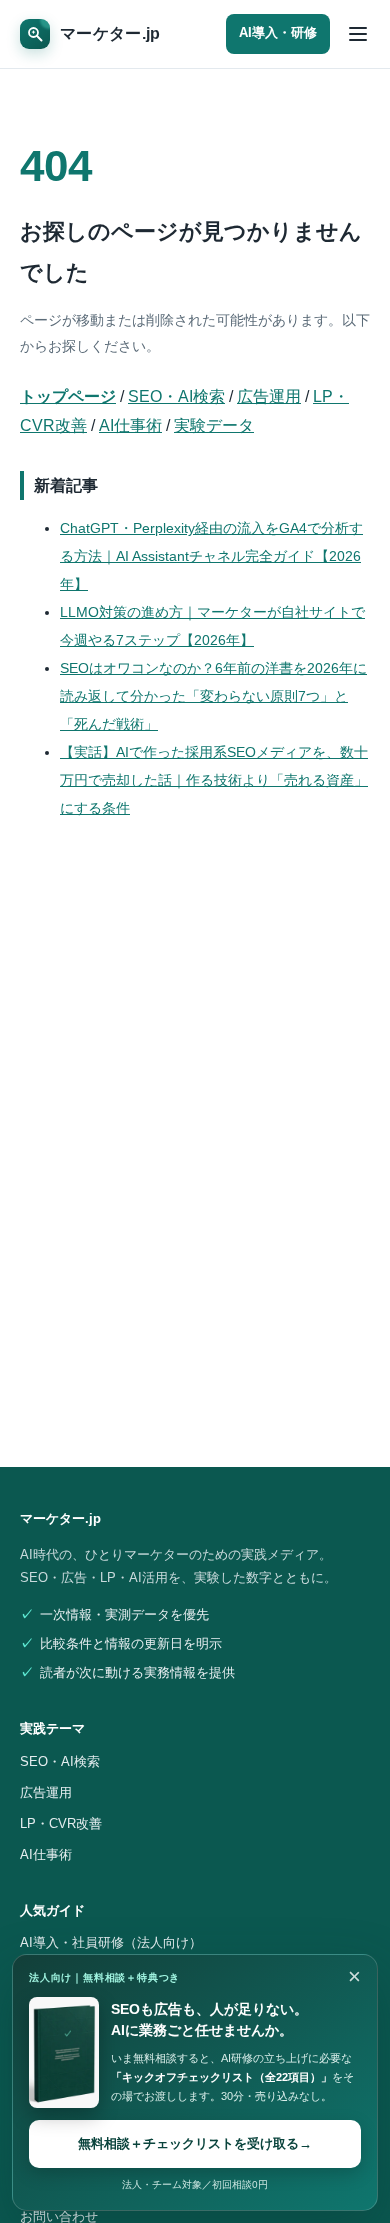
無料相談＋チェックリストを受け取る (195, 2143)
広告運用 (269, 396)
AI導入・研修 (278, 33)
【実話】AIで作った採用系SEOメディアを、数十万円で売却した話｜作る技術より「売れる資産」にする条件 (214, 780)
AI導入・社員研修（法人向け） (111, 1942)
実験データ (214, 425)
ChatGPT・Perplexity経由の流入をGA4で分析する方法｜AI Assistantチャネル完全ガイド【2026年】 (211, 556)
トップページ (68, 396)
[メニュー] (358, 34)
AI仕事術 (130, 425)
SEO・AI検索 (176, 396)
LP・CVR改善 (61, 1823)
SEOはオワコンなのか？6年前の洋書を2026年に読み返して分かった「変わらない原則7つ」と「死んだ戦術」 (213, 696)
